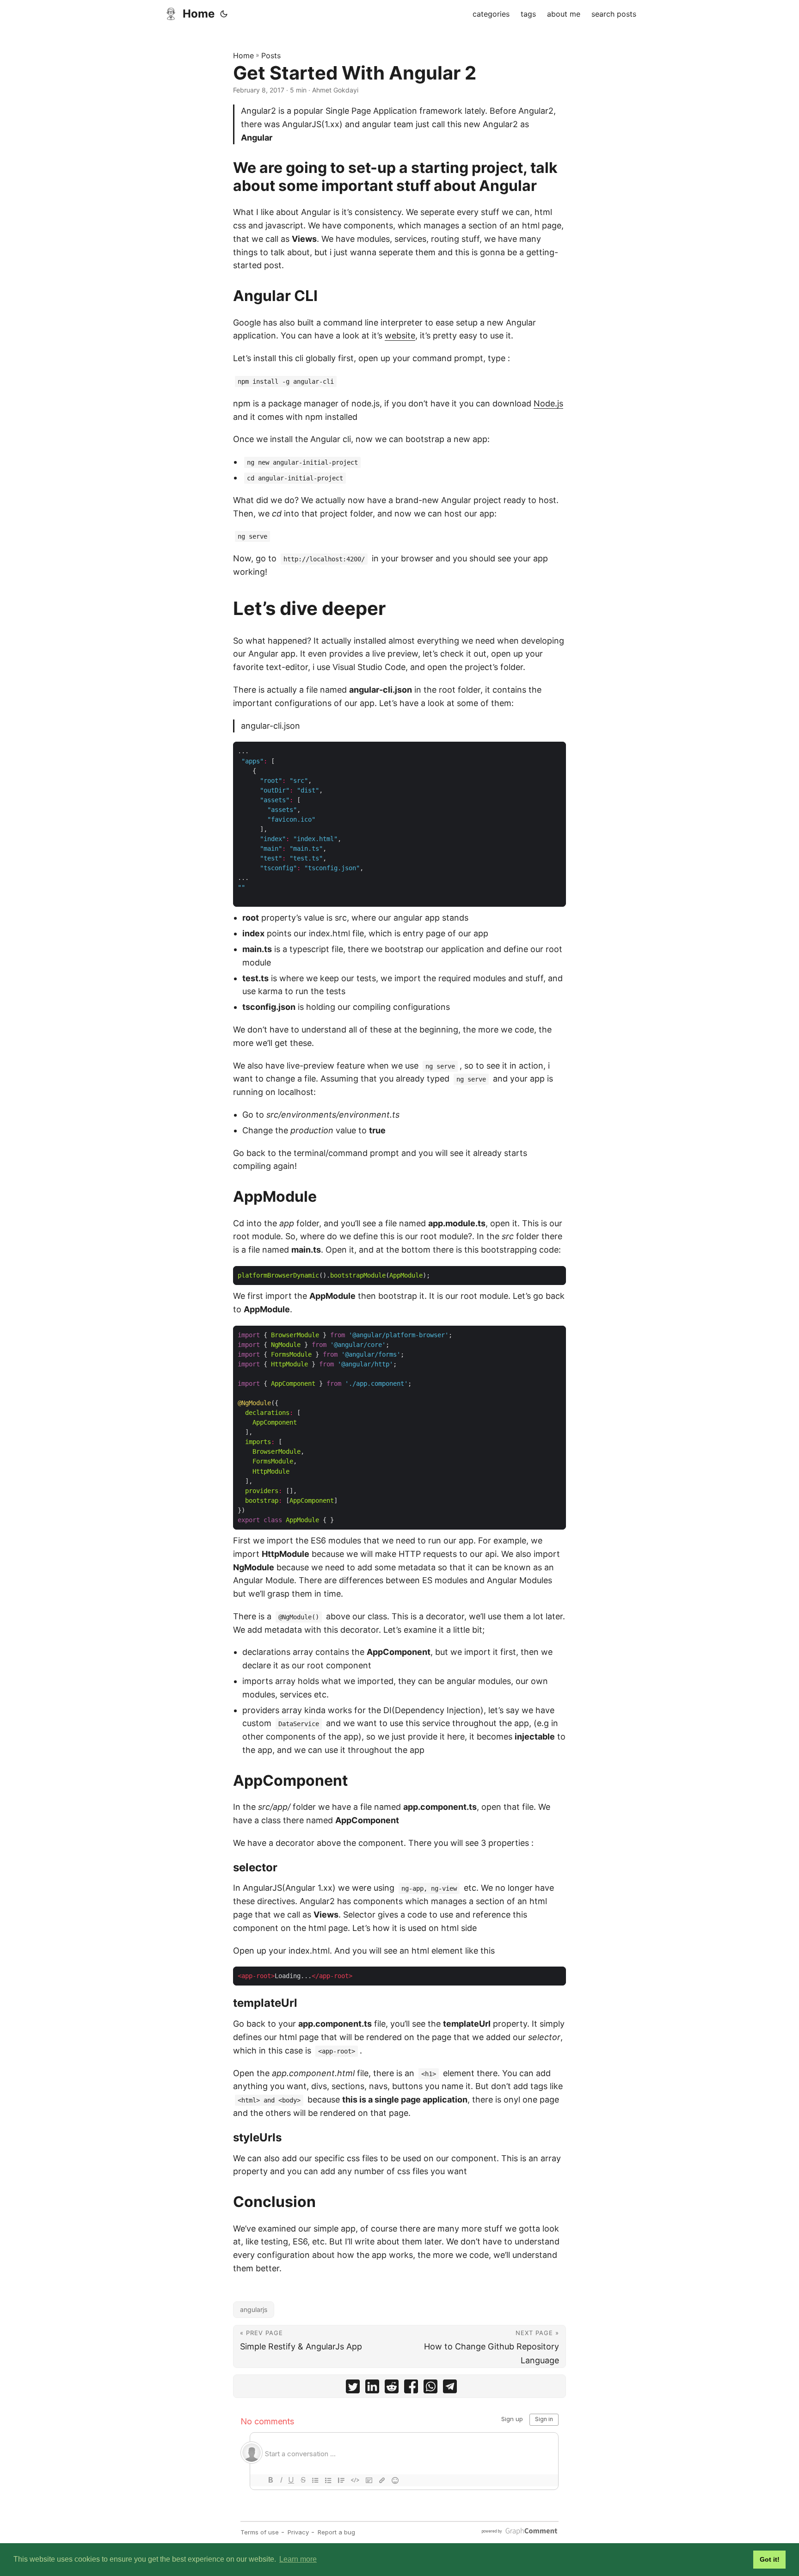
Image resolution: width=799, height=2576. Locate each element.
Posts (271, 55)
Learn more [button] (298, 2559)
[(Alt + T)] (224, 14)
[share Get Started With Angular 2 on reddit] (392, 2388)
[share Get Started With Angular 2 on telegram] (450, 2388)
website (400, 335)
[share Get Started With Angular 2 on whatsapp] (430, 2388)
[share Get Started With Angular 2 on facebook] (411, 2388)
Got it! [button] (770, 2559)
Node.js (548, 403)
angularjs (254, 2309)
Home (199, 14)
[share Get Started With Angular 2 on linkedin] (372, 2388)
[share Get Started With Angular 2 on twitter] (353, 2388)
